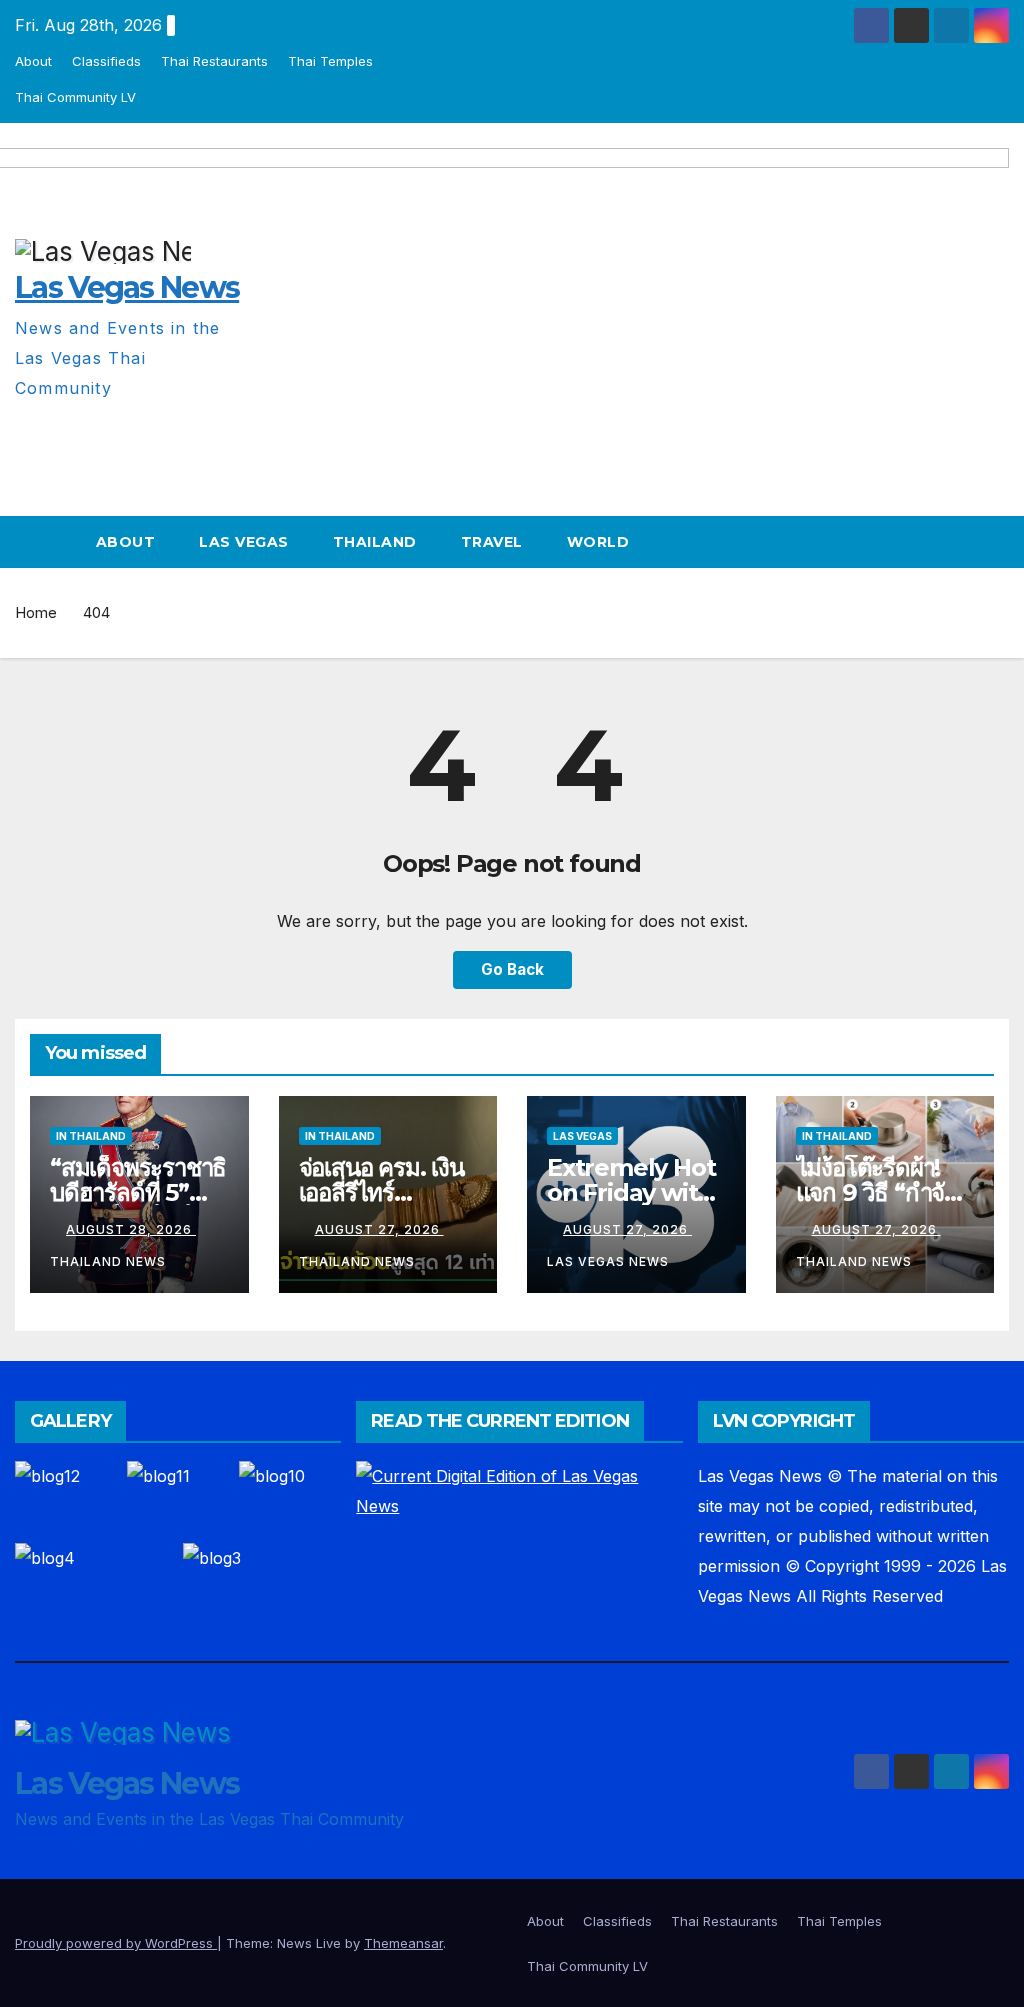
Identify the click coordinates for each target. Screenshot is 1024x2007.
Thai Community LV (75, 97)
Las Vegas (244, 542)
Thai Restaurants (214, 61)
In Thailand (91, 1136)
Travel (492, 542)
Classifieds (106, 61)
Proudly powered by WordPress (116, 1943)
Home (36, 612)
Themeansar (403, 1943)
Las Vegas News (127, 1783)
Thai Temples (330, 61)
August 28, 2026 (131, 1229)
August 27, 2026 (379, 1229)
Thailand (375, 542)
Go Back (512, 969)
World (598, 542)
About (33, 61)
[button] (995, 542)
